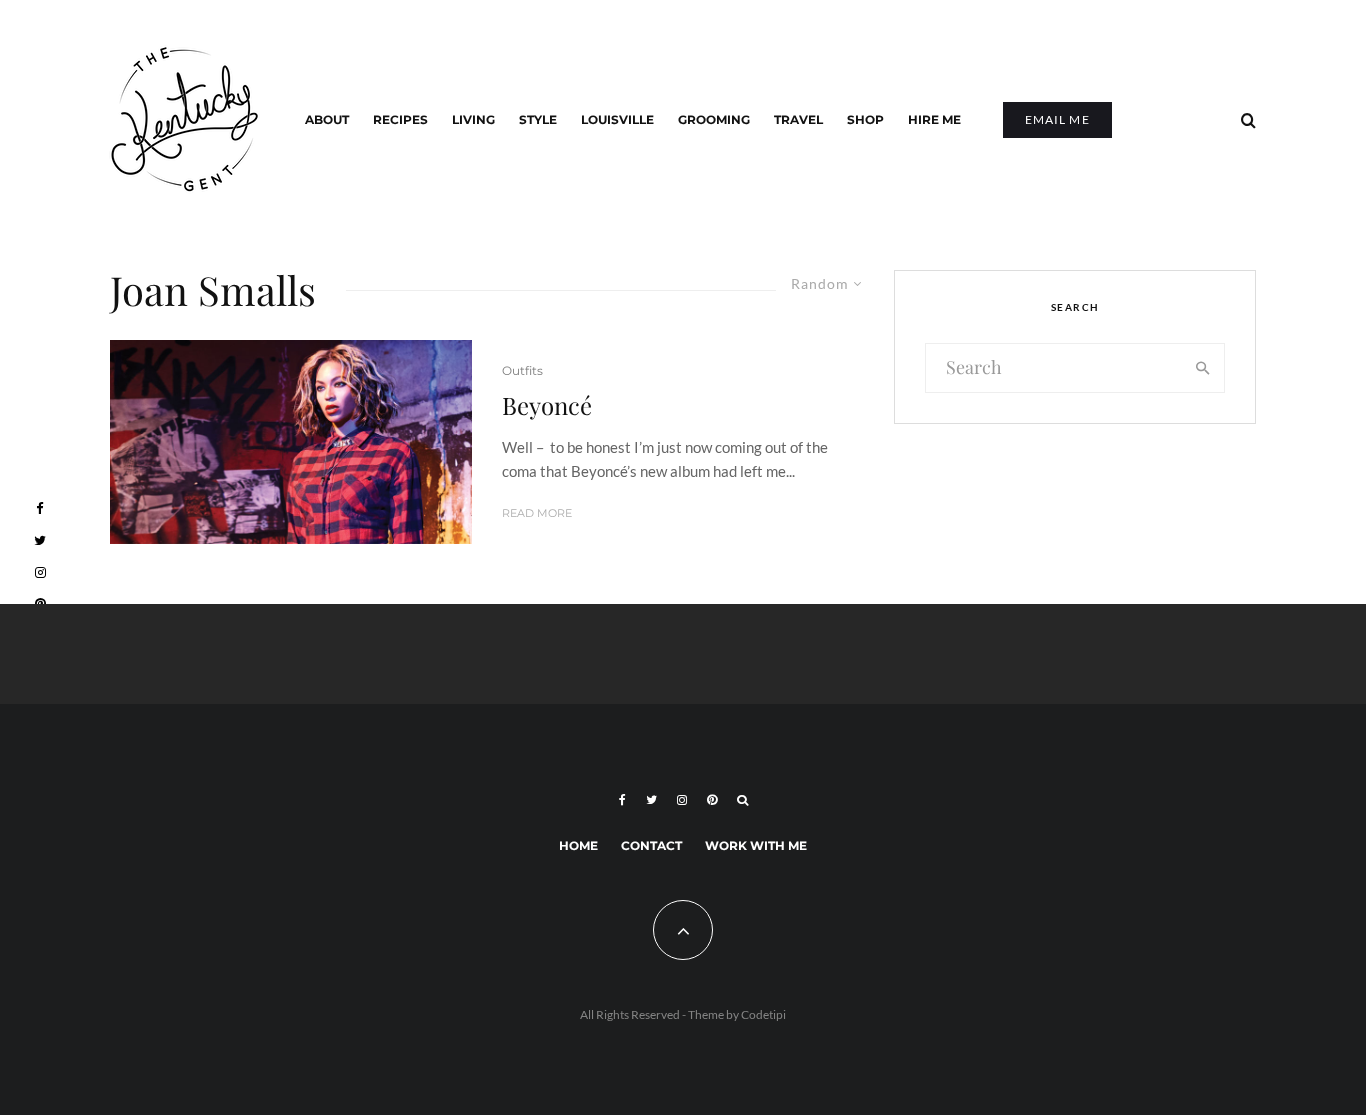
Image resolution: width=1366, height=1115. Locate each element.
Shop (865, 119)
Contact (651, 845)
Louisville (617, 119)
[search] (1203, 368)
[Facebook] (622, 800)
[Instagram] (682, 800)
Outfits (522, 370)
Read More (537, 513)
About (327, 119)
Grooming (714, 119)
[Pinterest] (712, 800)
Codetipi (763, 1014)
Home (578, 845)
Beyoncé (547, 405)
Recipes (400, 119)
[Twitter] (651, 800)
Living (473, 119)
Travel (798, 119)
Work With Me (756, 845)
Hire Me (934, 119)
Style (538, 119)
